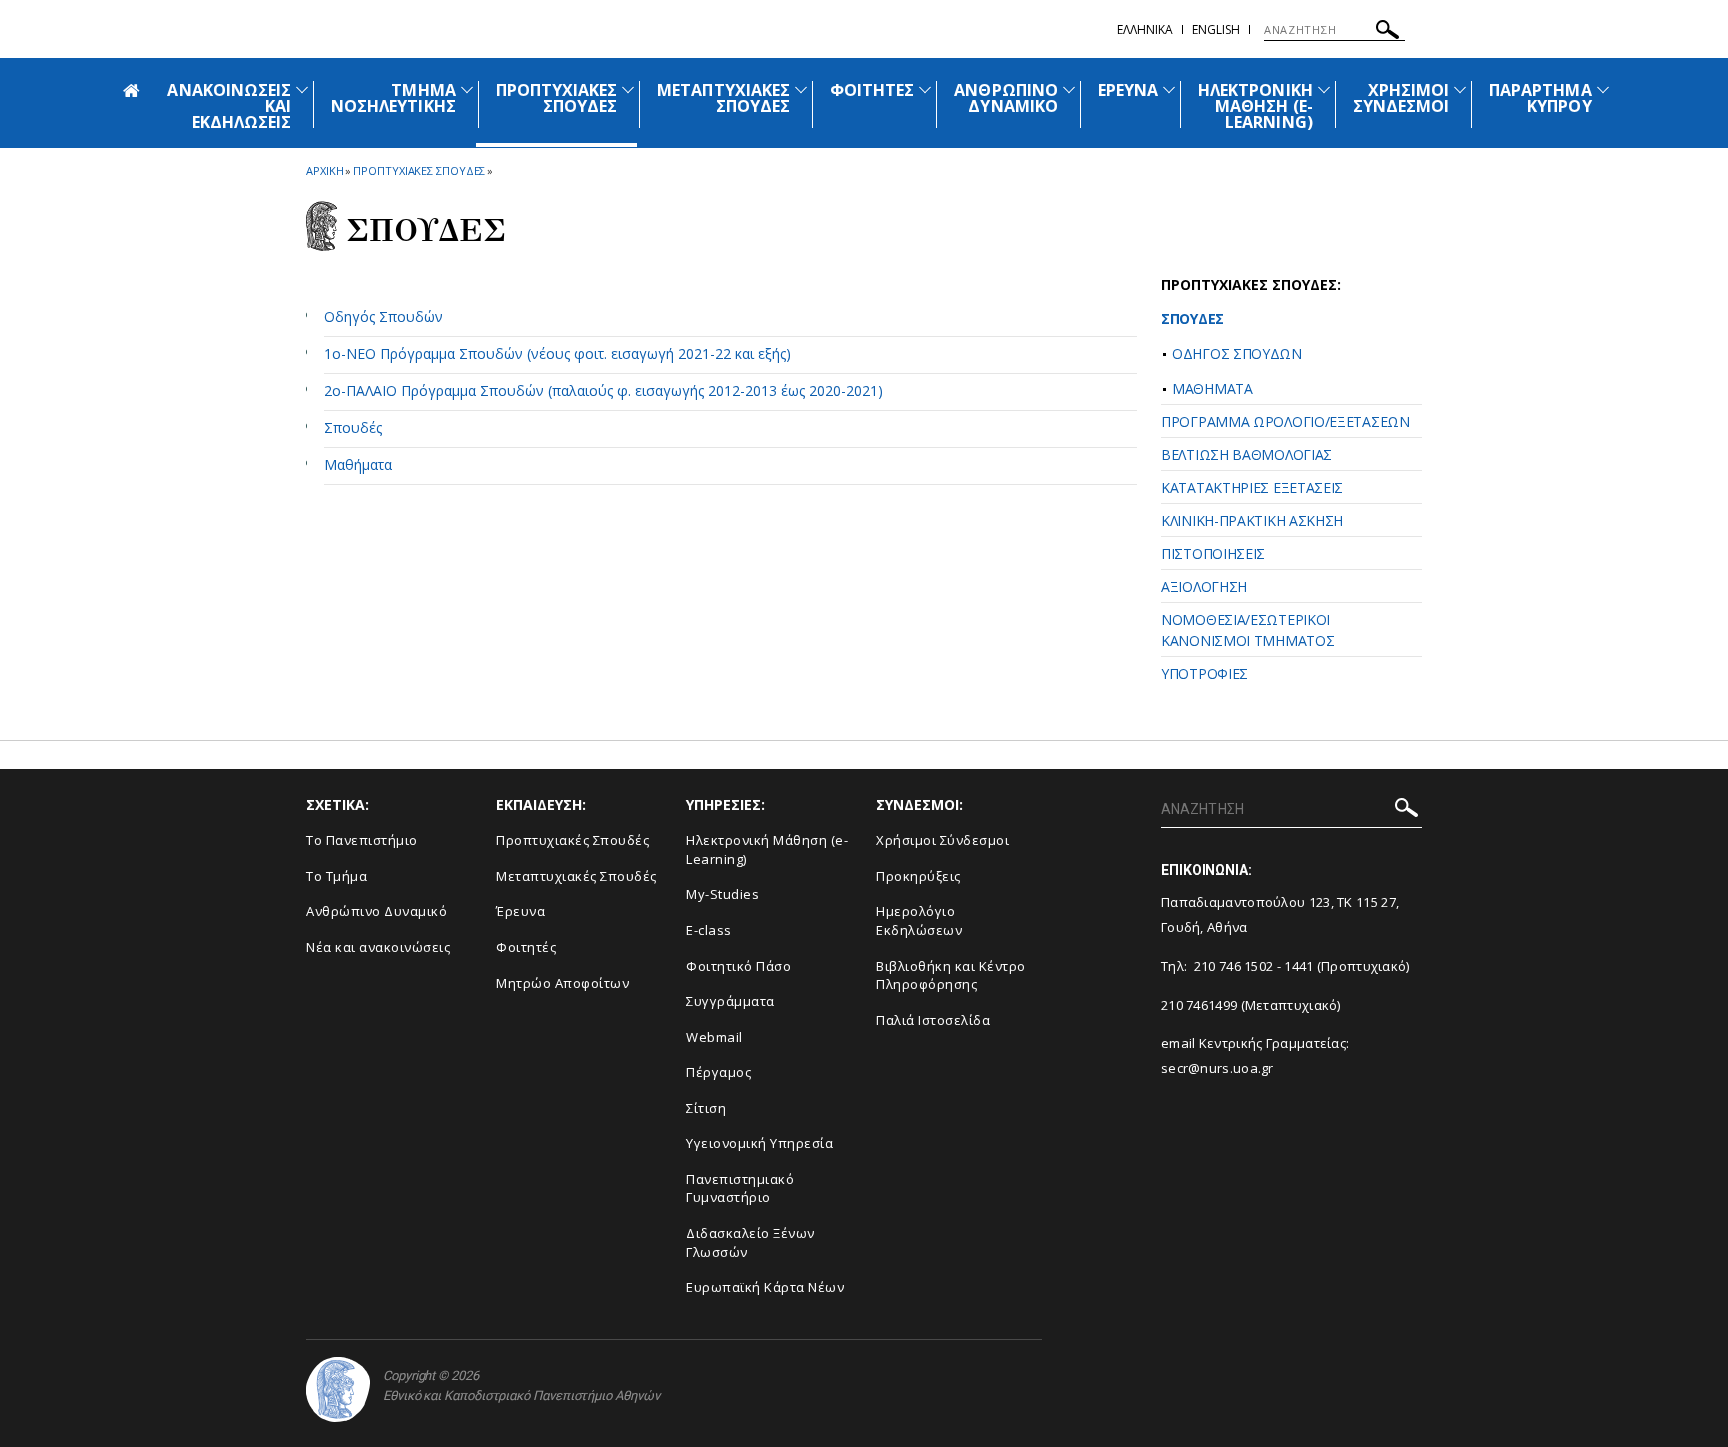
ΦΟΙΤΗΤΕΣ (872, 90)
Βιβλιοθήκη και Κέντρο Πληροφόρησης (951, 975)
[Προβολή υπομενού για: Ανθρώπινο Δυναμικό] (1069, 89)
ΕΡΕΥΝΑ (1128, 90)
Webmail (714, 1037)
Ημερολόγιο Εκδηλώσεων (919, 920)
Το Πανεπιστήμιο (362, 840)
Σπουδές (353, 427)
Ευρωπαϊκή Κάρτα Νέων (765, 1287)
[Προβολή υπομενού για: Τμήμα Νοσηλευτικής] (467, 89)
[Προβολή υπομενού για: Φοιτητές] (925, 89)
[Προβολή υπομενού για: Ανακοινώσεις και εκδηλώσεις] (302, 89)
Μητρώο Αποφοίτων (562, 983)
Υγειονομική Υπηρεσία (759, 1143)
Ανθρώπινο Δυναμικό (376, 911)
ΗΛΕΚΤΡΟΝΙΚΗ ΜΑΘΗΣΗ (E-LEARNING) (1255, 106)
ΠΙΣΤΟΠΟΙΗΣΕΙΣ (1213, 553)
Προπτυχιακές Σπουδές (572, 840)
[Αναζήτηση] (1387, 32)
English (1216, 29)
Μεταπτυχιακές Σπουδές (576, 876)
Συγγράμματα (730, 1001)
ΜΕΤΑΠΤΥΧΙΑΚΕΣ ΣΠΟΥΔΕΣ (723, 98)
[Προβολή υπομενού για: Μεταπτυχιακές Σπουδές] (801, 89)
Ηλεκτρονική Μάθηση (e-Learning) (767, 849)
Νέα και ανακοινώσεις (378, 947)
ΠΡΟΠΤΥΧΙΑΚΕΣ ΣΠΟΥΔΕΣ (557, 98)
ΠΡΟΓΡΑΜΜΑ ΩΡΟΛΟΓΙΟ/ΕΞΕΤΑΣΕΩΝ (1285, 421)
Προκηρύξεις (918, 876)
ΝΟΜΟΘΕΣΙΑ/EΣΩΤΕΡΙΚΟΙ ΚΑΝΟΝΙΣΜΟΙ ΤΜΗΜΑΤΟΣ (1247, 630)
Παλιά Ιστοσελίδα (933, 1020)
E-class (709, 930)
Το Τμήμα (336, 876)
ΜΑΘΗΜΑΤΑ (1212, 388)
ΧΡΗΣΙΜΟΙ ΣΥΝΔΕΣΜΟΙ (1401, 98)
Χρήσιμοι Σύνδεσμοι (942, 840)
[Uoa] (338, 1389)
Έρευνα (520, 911)
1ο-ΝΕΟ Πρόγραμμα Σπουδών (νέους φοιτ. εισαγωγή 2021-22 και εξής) (557, 353)
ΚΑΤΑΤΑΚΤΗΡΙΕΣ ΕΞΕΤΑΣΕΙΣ (1252, 487)
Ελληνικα (1145, 29)
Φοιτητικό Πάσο (738, 966)
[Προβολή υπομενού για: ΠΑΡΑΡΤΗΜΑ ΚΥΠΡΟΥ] (1603, 89)
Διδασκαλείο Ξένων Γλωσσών (750, 1242)
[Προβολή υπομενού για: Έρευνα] (1169, 89)
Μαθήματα (358, 464)
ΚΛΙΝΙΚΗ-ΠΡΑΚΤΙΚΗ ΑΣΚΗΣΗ (1252, 520)
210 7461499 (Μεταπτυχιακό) (1251, 1005)
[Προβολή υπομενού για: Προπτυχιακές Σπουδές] (628, 89)
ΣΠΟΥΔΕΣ (1192, 318)
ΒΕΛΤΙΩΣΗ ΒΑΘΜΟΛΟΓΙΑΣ (1246, 454)
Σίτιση (706, 1108)
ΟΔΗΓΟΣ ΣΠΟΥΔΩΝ (1237, 353)
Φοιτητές (526, 947)
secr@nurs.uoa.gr (1217, 1068)
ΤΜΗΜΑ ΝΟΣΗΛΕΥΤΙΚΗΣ (393, 98)
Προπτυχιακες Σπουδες (419, 170)
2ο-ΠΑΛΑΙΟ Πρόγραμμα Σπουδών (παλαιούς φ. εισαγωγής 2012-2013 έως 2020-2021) (603, 390)
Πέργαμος (718, 1072)
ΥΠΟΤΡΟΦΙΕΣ (1204, 673)
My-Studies (722, 894)
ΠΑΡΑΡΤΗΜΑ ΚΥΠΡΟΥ (1540, 98)
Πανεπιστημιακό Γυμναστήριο (740, 1188)
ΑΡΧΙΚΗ (324, 170)
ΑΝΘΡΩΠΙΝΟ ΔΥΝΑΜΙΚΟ (1005, 98)
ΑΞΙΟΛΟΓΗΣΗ (1204, 586)
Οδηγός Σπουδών (383, 316)
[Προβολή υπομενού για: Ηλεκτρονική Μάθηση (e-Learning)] (1324, 89)
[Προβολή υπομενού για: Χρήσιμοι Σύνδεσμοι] (1460, 89)
